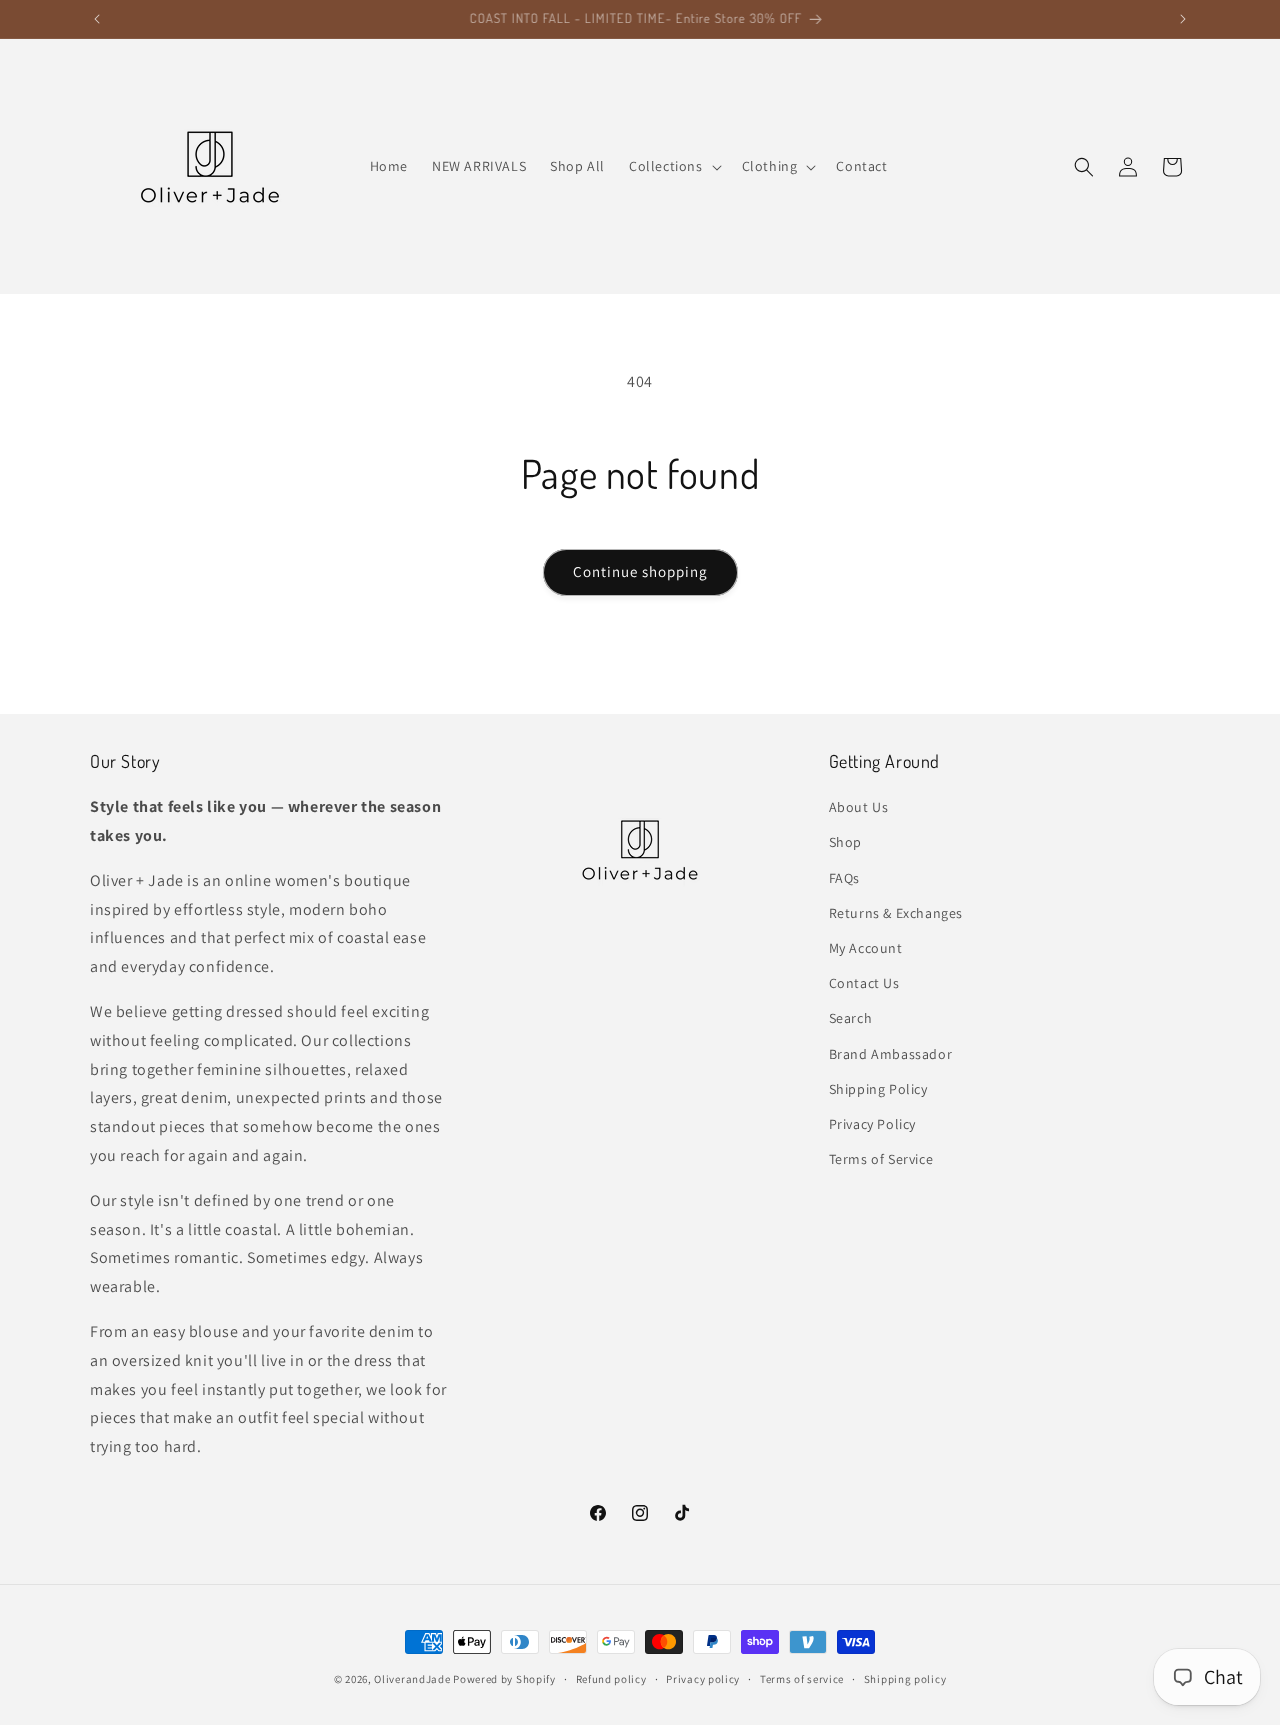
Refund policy (611, 1679)
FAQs (844, 878)
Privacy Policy (872, 1124)
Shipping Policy (878, 1089)
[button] (673, 166)
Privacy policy (703, 1679)
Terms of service (802, 1679)
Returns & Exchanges (896, 913)
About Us (859, 807)
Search (851, 1018)
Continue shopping (640, 571)
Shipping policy (905, 1679)
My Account (866, 948)
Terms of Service (881, 1159)
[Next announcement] (1183, 19)
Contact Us (864, 983)
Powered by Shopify (504, 1679)
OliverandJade (412, 1679)
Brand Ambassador (891, 1054)
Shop (845, 842)
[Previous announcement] (97, 19)
